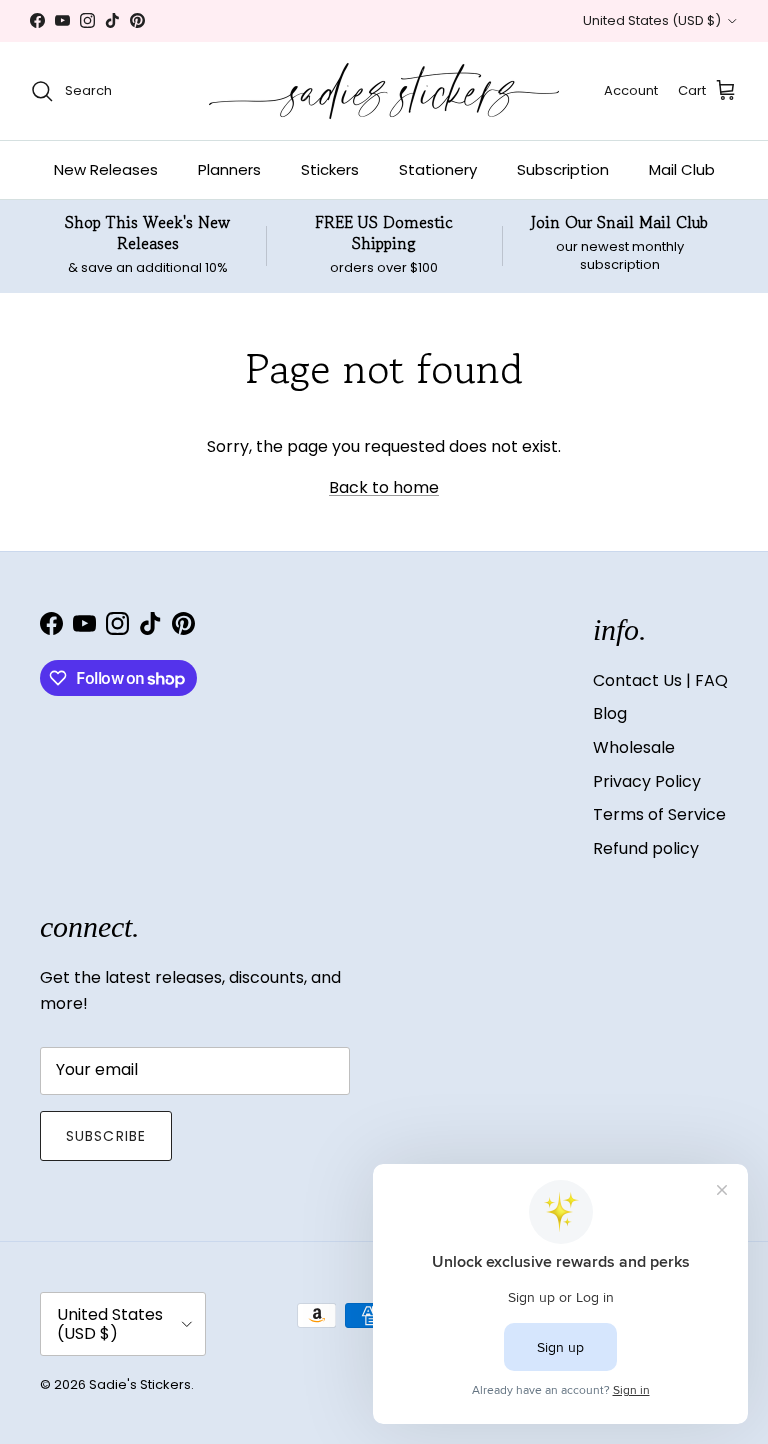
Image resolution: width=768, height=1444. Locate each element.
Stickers (330, 169)
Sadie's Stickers (140, 1384)
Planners (229, 169)
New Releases (106, 169)
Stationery (438, 169)
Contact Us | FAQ (660, 680)
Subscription (563, 169)
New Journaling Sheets (448, 25)
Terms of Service (659, 814)
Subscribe (106, 1136)
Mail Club (682, 169)
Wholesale (634, 747)
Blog (610, 713)
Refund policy (646, 848)
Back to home (384, 487)
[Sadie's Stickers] (384, 91)
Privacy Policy (647, 781)
